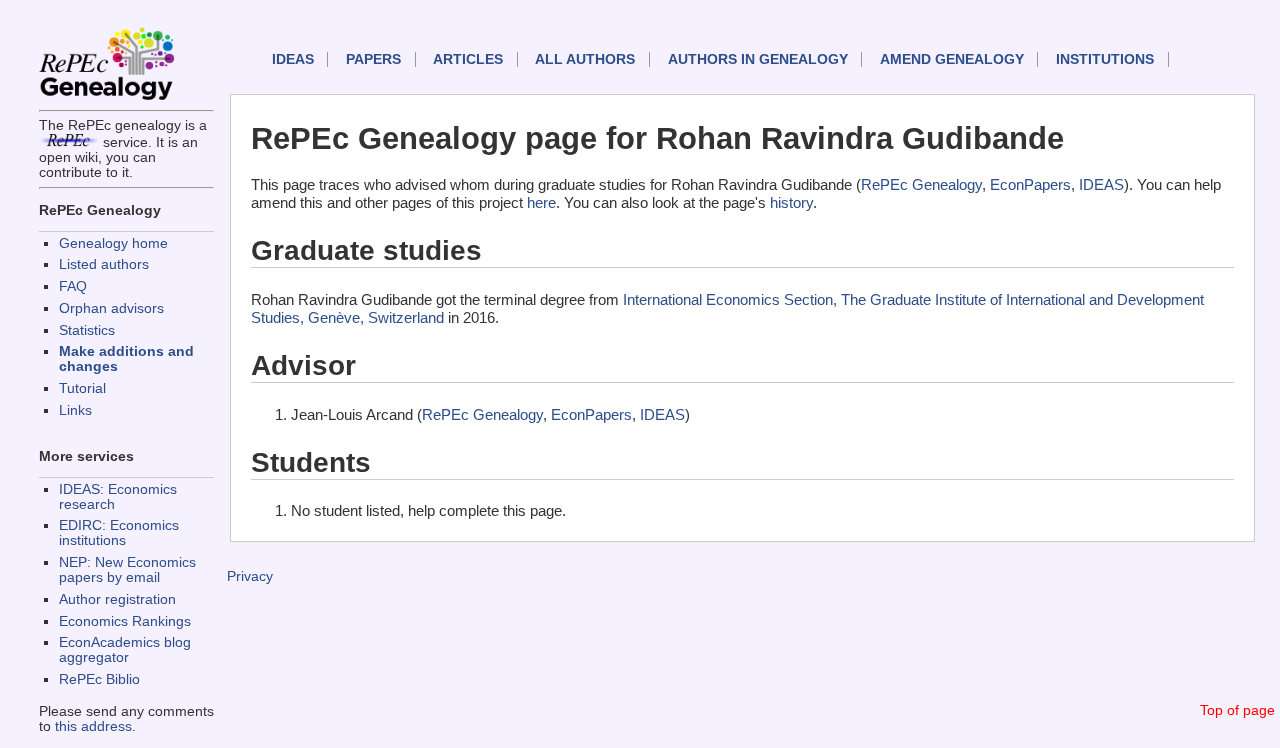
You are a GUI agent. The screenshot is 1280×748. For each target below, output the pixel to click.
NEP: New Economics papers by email (127, 570)
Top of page (1237, 710)
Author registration (117, 599)
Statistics (87, 330)
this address (93, 726)
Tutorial (82, 388)
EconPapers (1030, 184)
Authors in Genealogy (758, 59)
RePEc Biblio (99, 679)
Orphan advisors (111, 308)
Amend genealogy (952, 59)
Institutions (1105, 59)
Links (75, 410)
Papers (373, 59)
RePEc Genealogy (921, 184)
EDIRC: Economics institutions (119, 533)
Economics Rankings (125, 621)
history (791, 202)
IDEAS (293, 59)
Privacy (250, 576)
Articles (468, 59)
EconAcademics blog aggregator (125, 650)
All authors (585, 59)
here (541, 202)
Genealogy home (113, 243)
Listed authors (104, 264)
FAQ (73, 286)
